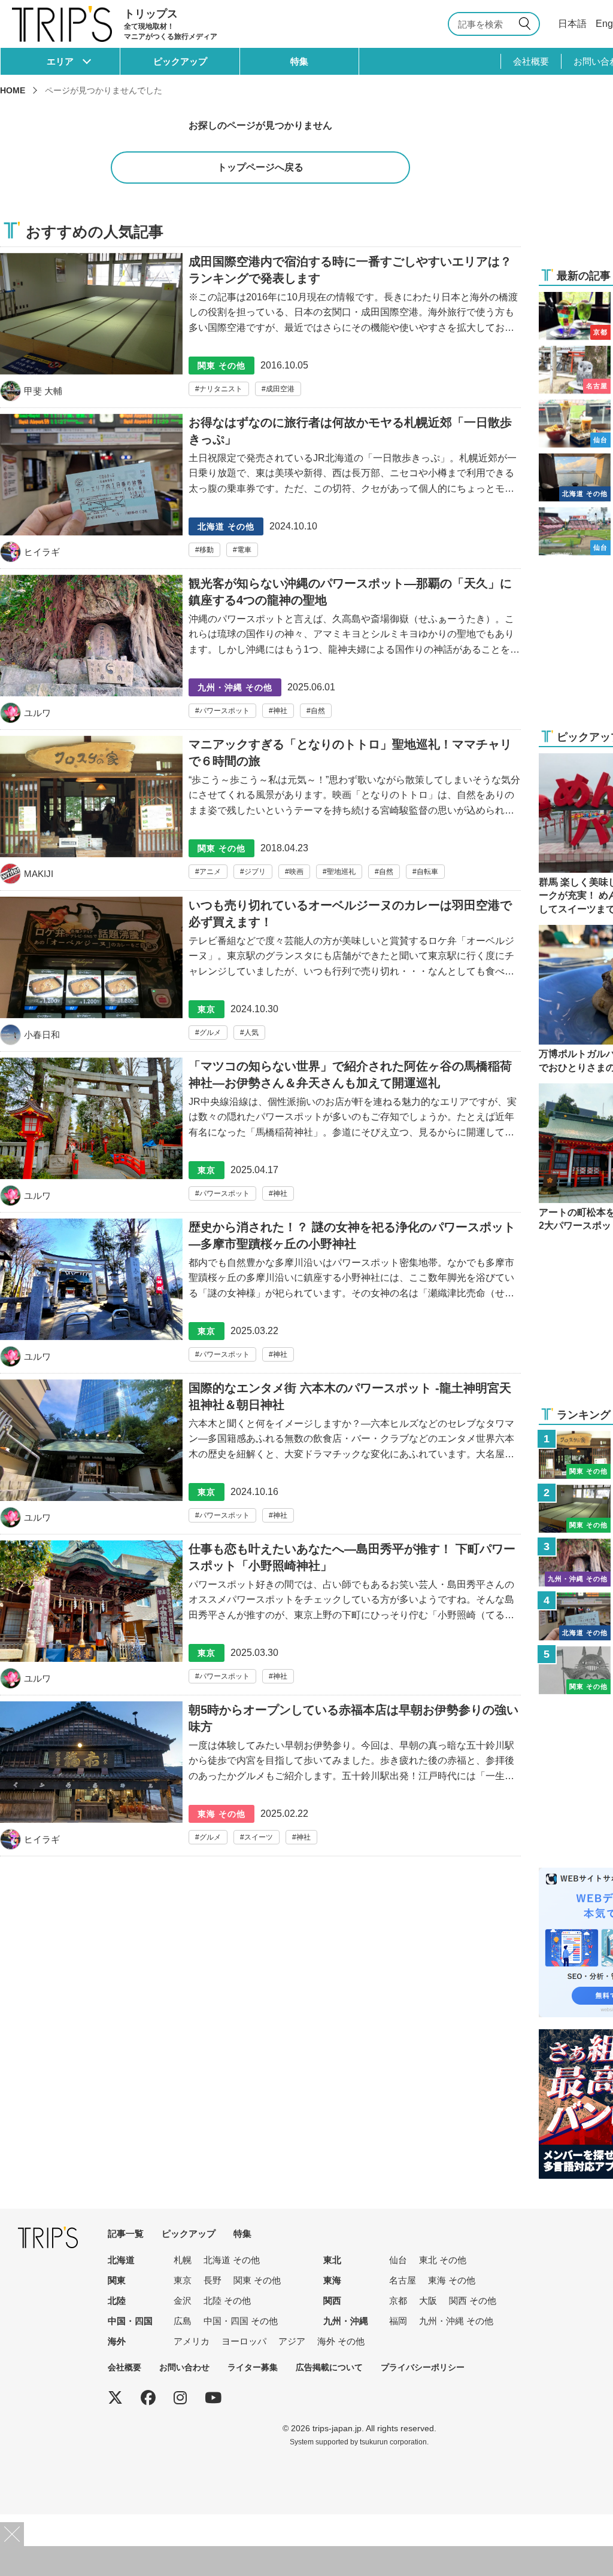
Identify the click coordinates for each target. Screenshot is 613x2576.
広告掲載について (329, 2367)
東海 (332, 2280)
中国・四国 (130, 2321)
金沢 (183, 2301)
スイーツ (259, 1837)
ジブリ (255, 872)
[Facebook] (148, 2398)
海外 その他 (341, 2341)
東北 (332, 2260)
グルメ (210, 1033)
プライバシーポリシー (423, 2367)
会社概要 (531, 61)
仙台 (398, 2260)
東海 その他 (452, 2280)
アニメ (210, 872)
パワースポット (224, 711)
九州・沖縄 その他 (456, 2321)
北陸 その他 (227, 2301)
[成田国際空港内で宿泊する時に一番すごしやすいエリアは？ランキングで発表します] (260, 327)
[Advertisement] (306, 2561)
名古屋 (403, 2280)
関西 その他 (473, 2301)
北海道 (121, 2260)
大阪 (428, 2301)
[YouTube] (213, 2398)
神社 (280, 711)
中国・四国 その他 (241, 2321)
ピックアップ (180, 61)
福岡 (398, 2321)
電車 (244, 550)
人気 (251, 1033)
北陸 (117, 2301)
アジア (292, 2341)
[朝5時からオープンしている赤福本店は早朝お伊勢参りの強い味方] (260, 1779)
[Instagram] (180, 2398)
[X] (115, 2398)
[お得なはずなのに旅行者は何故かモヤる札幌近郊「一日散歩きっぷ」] (260, 491)
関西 (332, 2301)
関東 (117, 2280)
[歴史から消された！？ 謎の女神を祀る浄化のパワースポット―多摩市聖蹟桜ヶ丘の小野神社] (260, 1296)
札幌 (183, 2260)
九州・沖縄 (346, 2321)
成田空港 (280, 389)
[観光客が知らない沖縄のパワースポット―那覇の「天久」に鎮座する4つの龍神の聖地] (260, 652)
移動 (207, 550)
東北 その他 (443, 2260)
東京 (183, 2280)
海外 (117, 2341)
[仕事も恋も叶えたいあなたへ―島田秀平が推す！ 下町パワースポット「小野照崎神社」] (260, 1618)
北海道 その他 (232, 2260)
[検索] (527, 24)
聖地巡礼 (341, 872)
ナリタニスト (221, 389)
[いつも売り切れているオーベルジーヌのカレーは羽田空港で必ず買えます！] (260, 974)
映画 (296, 872)
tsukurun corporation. (394, 2442)
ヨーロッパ (244, 2341)
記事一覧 (126, 2234)
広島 (183, 2321)
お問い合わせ (184, 2367)
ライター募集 (253, 2367)
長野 (213, 2280)
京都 (398, 2301)
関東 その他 (257, 2280)
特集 (299, 61)
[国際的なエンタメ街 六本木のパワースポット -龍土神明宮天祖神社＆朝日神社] (260, 1457)
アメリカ (192, 2341)
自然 (318, 711)
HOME (13, 90)
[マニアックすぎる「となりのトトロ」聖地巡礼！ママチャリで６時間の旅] (260, 813)
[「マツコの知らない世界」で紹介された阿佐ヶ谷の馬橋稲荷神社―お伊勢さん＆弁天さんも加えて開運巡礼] (260, 1135)
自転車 (427, 872)
